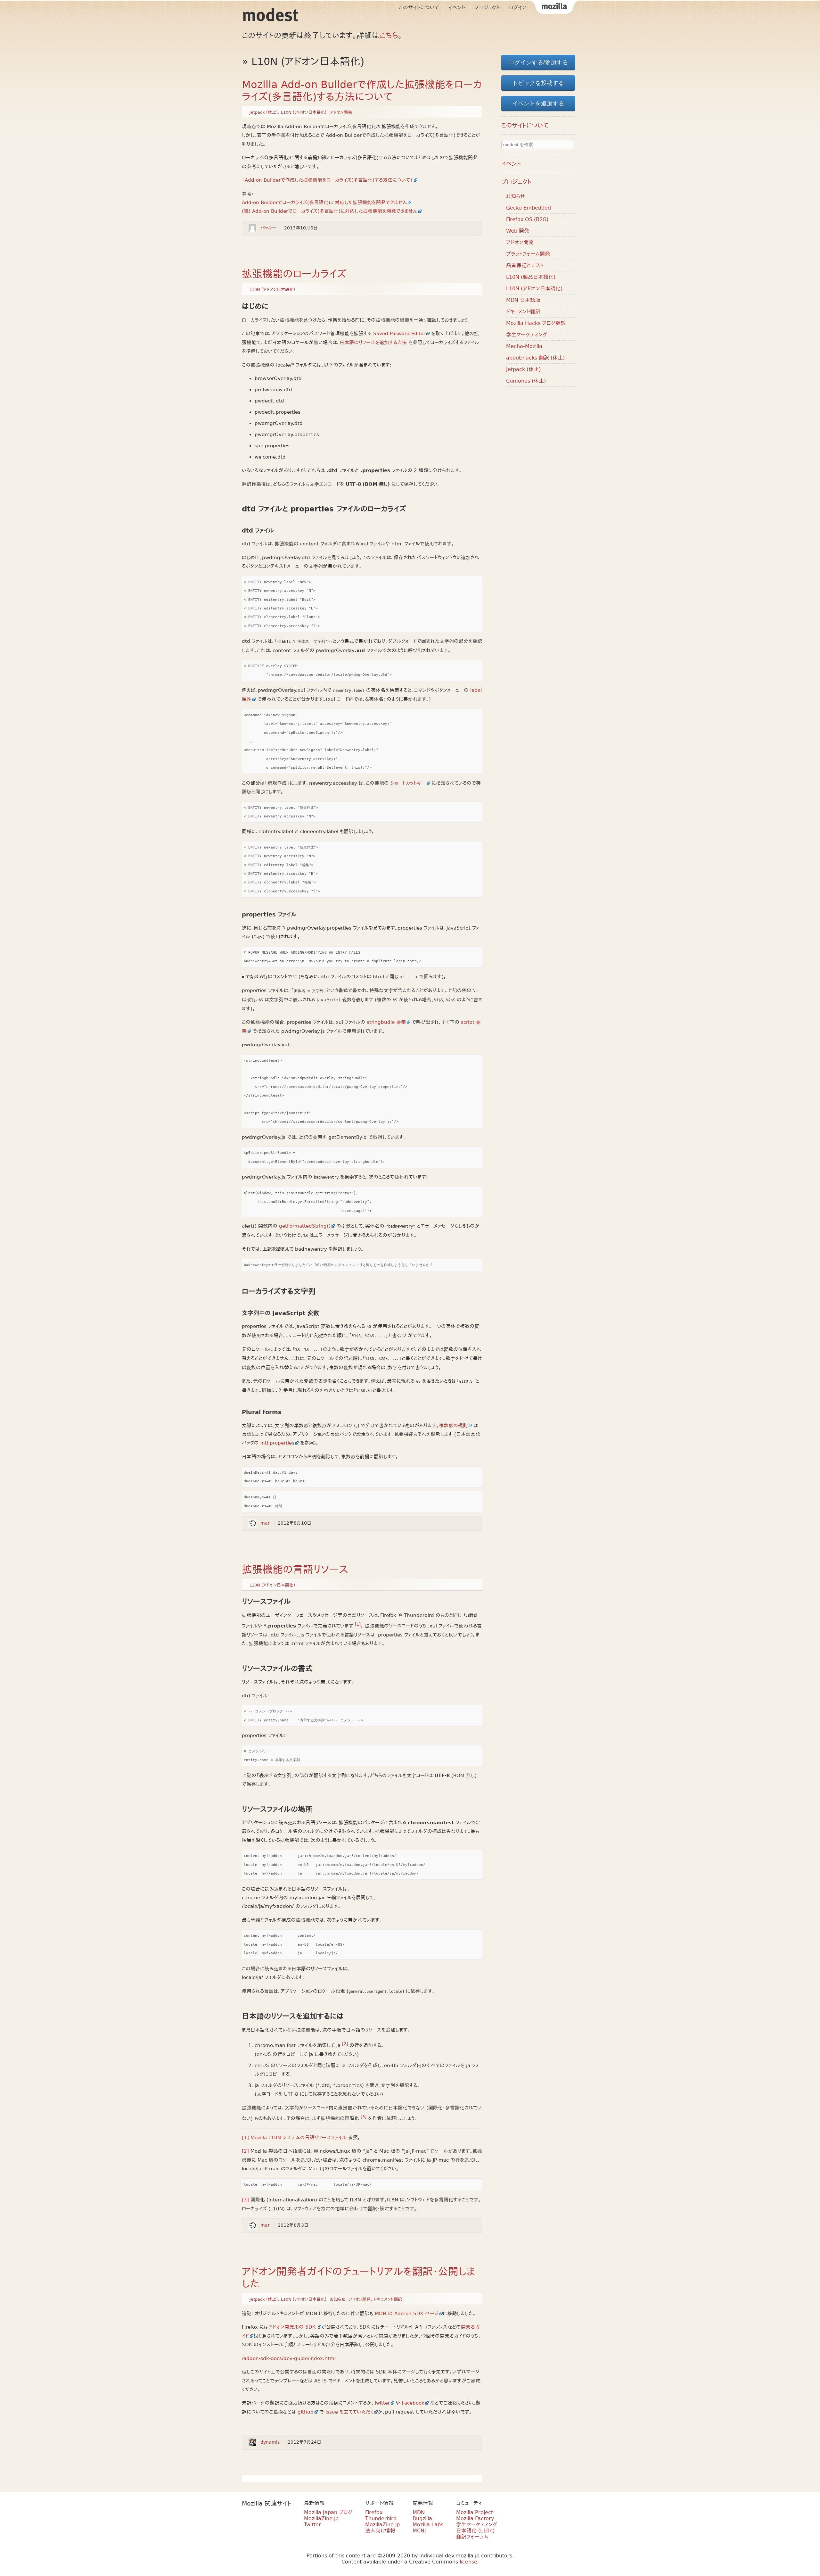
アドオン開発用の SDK (293, 2327)
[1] (358, 1624)
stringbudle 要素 (386, 1022)
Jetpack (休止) (264, 112)
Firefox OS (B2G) (527, 219)
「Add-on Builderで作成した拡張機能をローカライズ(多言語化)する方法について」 (327, 180)
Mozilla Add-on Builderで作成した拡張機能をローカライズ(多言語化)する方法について (362, 91)
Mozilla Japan (554, 8)
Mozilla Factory (475, 2518)
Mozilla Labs (428, 2525)
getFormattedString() (305, 1226)
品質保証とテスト (525, 265)
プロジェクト (487, 8)
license (468, 2562)
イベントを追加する (538, 104)
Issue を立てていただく (349, 2412)
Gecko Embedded (529, 208)
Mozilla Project (475, 2512)
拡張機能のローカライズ (294, 274)
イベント (457, 8)
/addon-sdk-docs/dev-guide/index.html (289, 2358)
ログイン (518, 8)
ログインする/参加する (538, 62)
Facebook (413, 2403)
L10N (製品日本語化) (531, 277)
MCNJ (419, 2531)
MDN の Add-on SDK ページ (407, 2314)
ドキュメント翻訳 (388, 2299)
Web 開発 (518, 231)
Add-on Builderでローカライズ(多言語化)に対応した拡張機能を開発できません (324, 203)
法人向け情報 (380, 2531)
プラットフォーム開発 (528, 254)
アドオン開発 (341, 112)
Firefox (374, 2512)
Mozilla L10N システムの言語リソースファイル (299, 2138)
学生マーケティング (527, 335)
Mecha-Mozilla (524, 346)
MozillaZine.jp (321, 2518)
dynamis (270, 2442)
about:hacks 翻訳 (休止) (535, 358)
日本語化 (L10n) (475, 2531)
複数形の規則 (453, 1426)
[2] (345, 2044)
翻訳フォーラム (472, 2537)
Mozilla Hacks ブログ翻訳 (536, 323)
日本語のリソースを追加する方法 (373, 343)
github (306, 2412)
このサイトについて (419, 8)
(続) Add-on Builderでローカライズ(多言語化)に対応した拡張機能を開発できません (330, 211)
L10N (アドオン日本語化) (304, 112)
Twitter (382, 2403)
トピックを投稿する (538, 83)
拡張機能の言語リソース (295, 1570)
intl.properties (277, 1443)
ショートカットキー (408, 783)
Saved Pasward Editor (399, 334)
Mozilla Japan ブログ (328, 2512)
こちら (389, 36)
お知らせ (338, 2299)
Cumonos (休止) (526, 381)
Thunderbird (381, 2518)
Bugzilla (422, 2518)
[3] (364, 2117)
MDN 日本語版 (523, 300)
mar (265, 1523)
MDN (419, 2512)
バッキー (268, 228)
